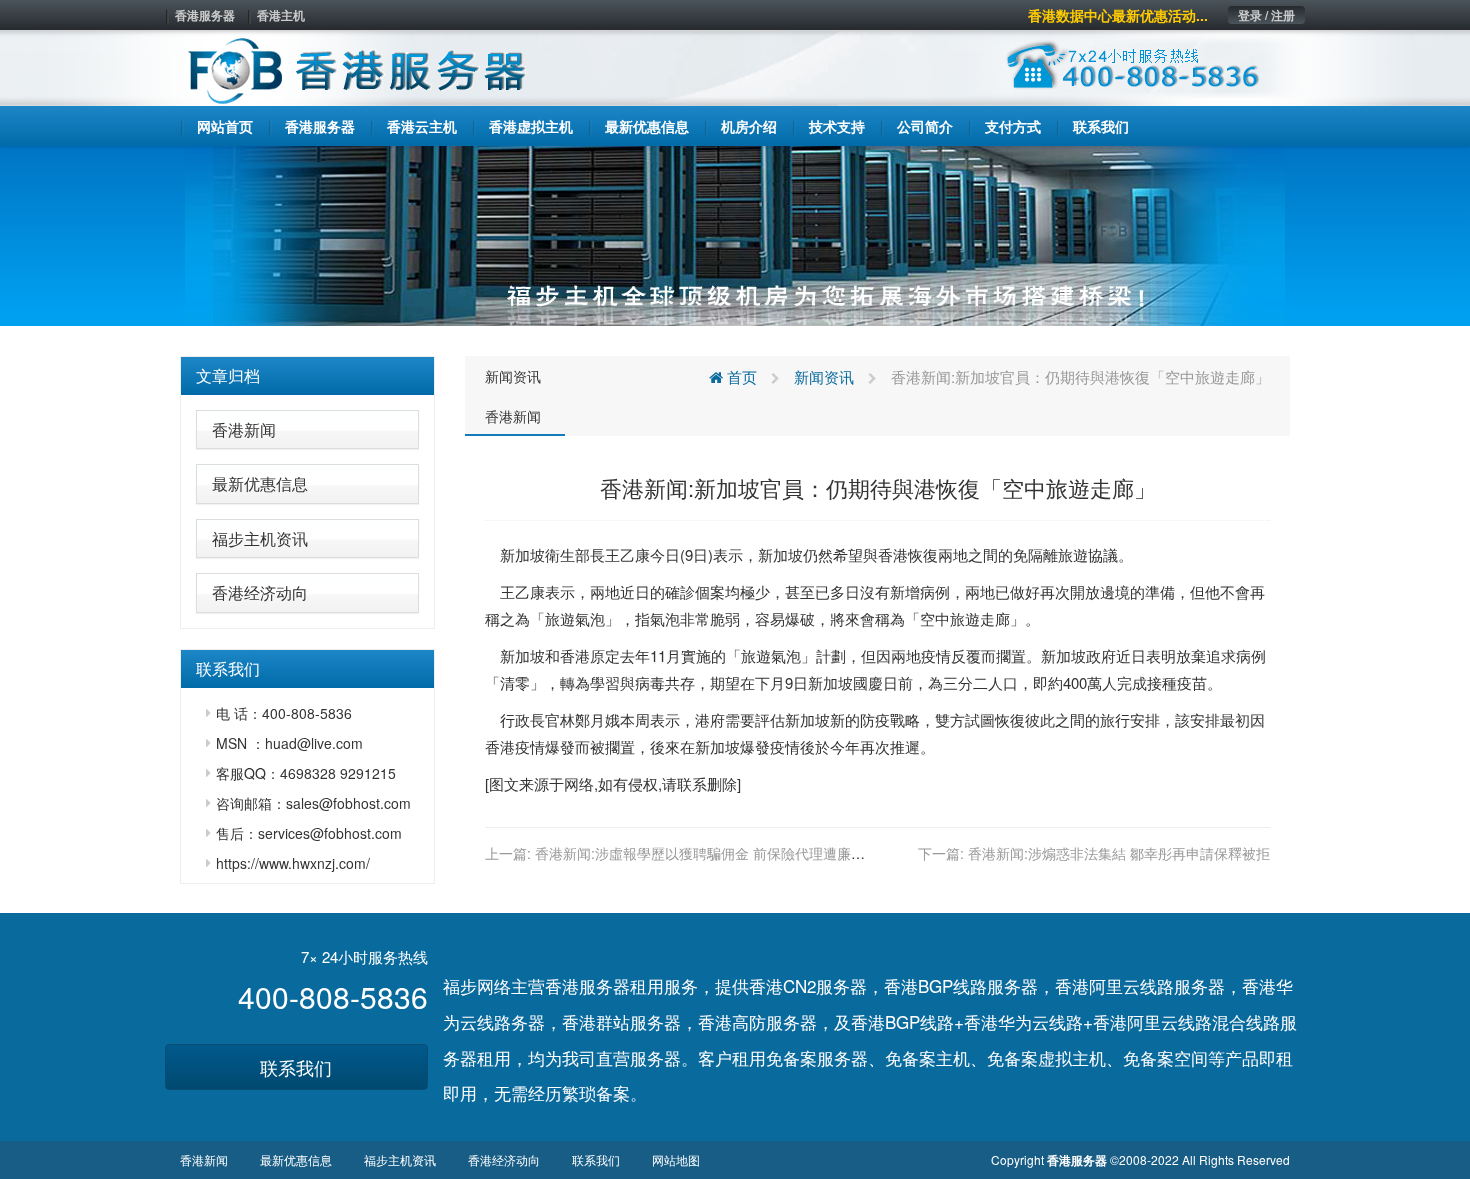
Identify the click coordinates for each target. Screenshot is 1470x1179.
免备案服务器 (817, 1057)
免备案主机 (927, 1057)
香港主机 (281, 15)
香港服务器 (205, 15)
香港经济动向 (260, 592)
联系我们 (296, 1067)
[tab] (307, 376)
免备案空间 (1165, 1057)
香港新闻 (244, 429)
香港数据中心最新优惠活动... (1118, 15)
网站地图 (676, 1159)
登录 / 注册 (1266, 15)
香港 (893, 554)
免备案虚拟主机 (1046, 1057)
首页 (740, 376)
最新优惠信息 (260, 483)
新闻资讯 (513, 376)
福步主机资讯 (260, 538)
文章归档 (228, 375)
